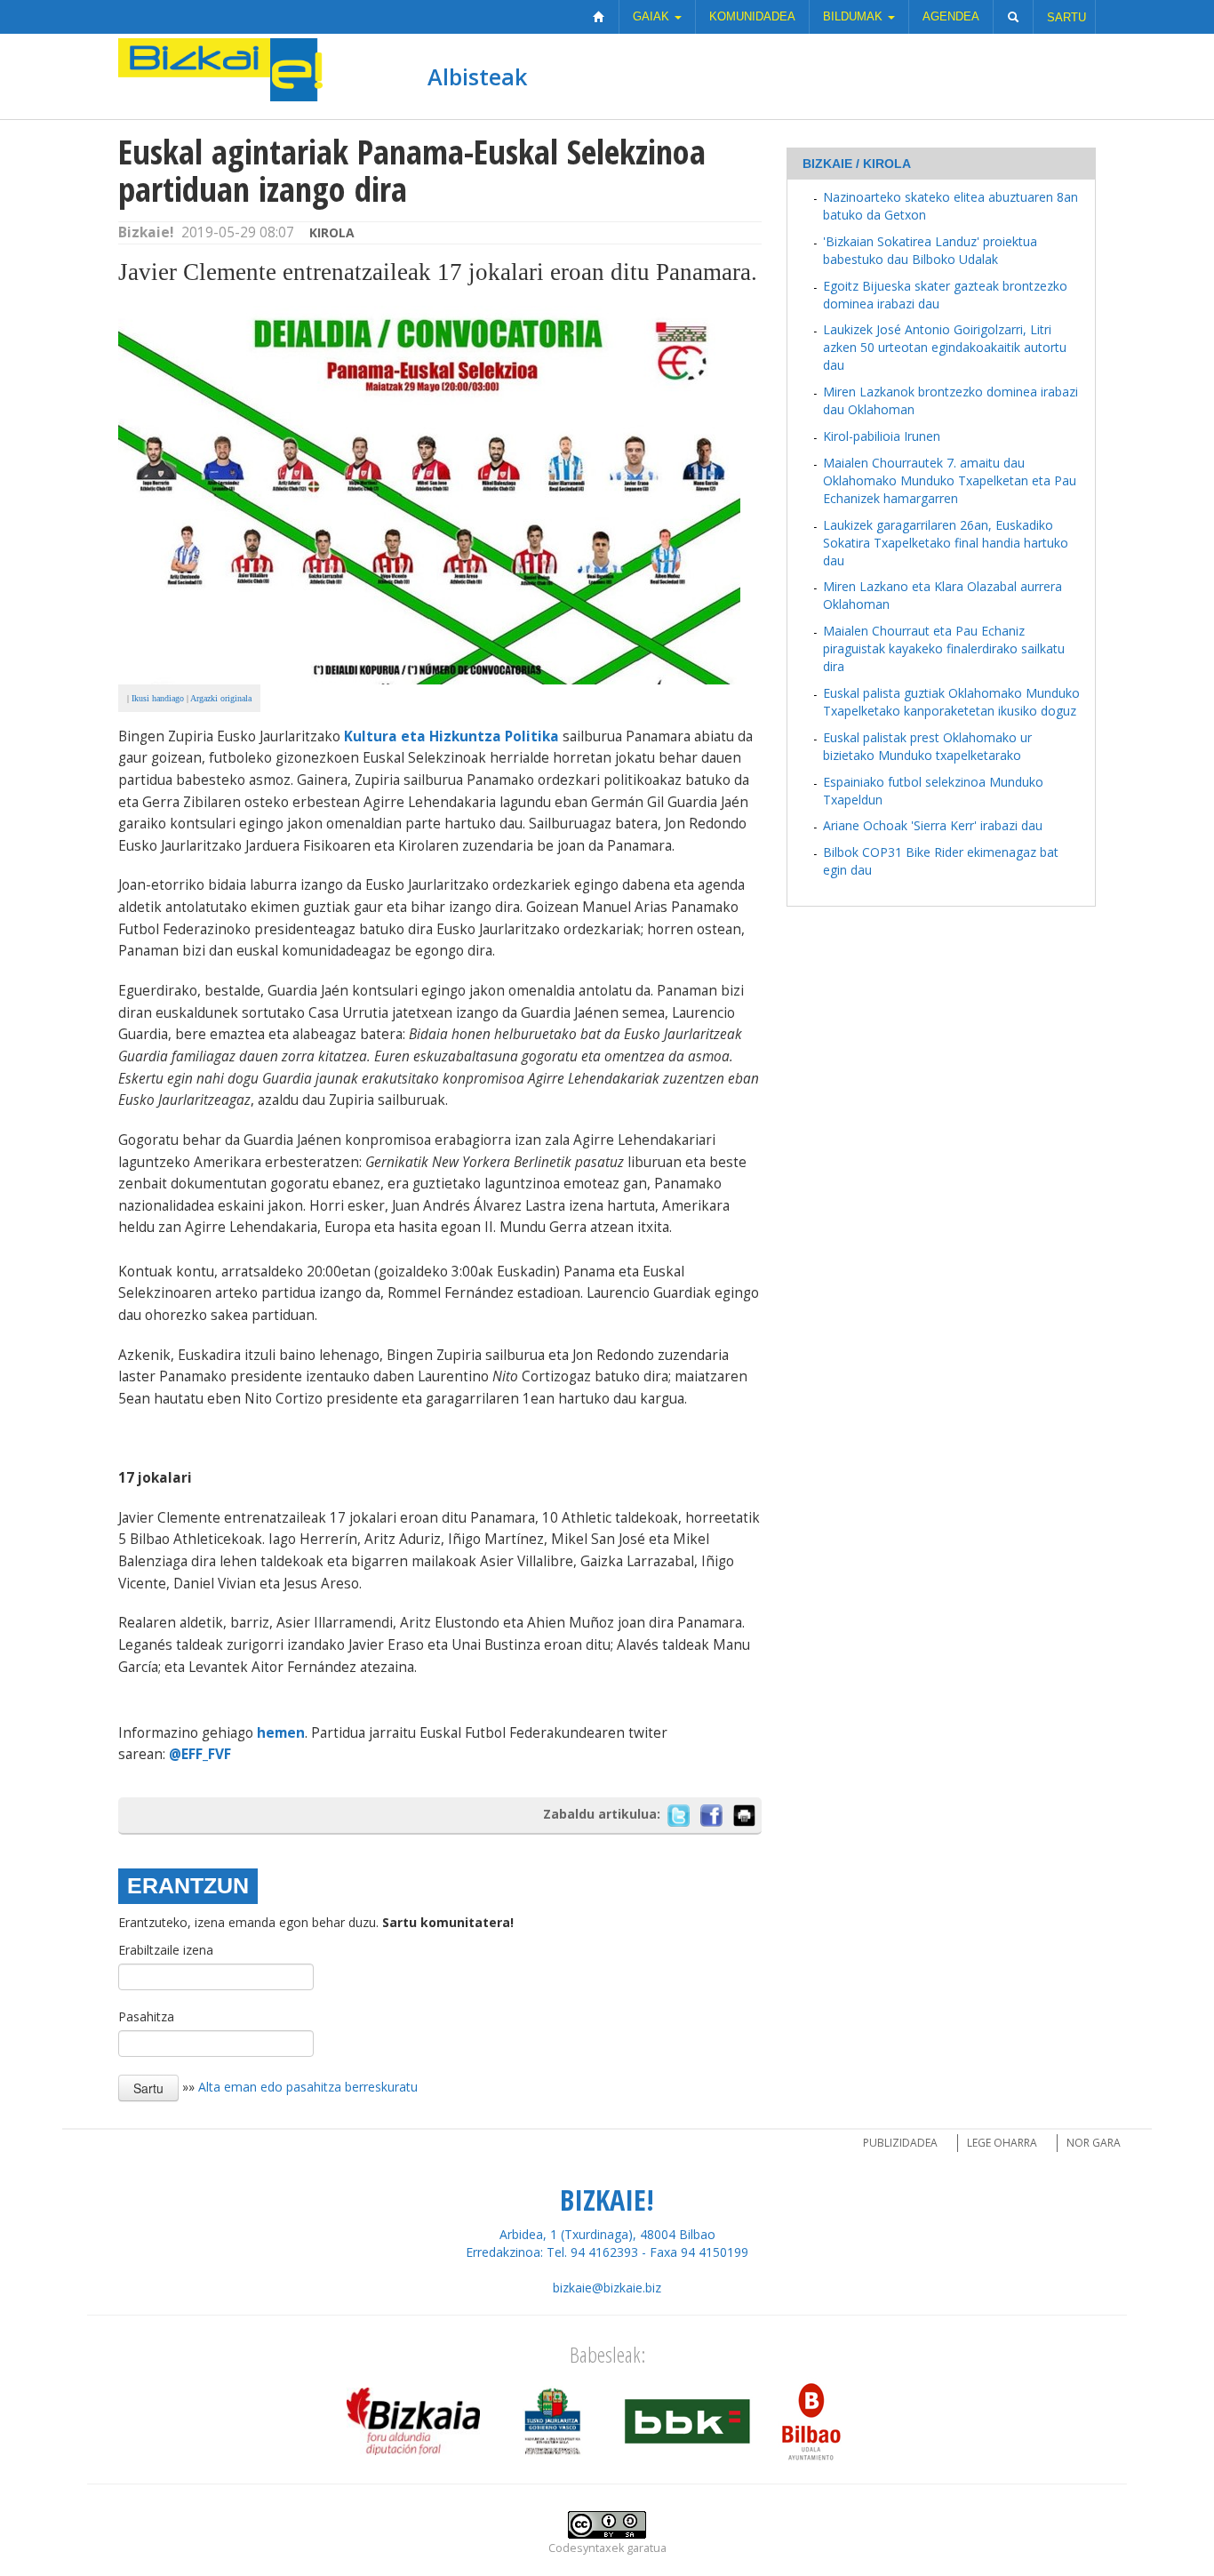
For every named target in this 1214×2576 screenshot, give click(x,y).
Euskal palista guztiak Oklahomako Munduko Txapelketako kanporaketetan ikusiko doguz (951, 702)
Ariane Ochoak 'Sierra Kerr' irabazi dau (933, 825)
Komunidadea (752, 16)
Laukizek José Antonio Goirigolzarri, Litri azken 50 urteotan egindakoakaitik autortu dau (945, 347)
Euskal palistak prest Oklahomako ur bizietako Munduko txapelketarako (927, 746)
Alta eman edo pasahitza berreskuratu (308, 2086)
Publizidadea (900, 2143)
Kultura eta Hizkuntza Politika (451, 736)
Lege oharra (1002, 2143)
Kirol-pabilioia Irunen (882, 436)
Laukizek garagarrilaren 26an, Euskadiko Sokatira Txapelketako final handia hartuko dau (946, 543)
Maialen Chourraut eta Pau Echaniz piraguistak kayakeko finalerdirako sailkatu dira (944, 648)
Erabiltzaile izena (166, 1950)
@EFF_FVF (200, 1754)
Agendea (951, 16)
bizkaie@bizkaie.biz (607, 2288)
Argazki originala (221, 698)
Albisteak (477, 76)
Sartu (1066, 17)
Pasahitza (146, 2016)
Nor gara (1094, 2143)
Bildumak (855, 16)
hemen (281, 1733)
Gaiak (653, 16)
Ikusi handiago (158, 698)
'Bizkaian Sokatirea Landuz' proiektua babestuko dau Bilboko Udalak (930, 250)
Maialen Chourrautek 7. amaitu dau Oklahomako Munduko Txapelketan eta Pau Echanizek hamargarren (950, 480)
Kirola (332, 232)
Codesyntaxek (586, 2548)
